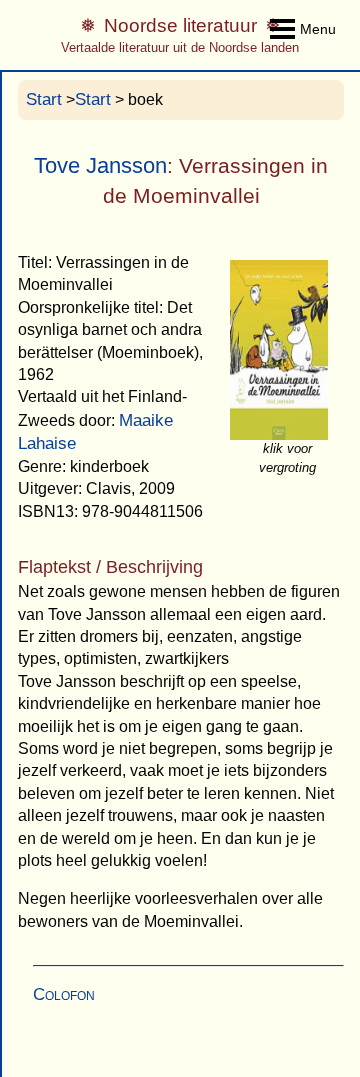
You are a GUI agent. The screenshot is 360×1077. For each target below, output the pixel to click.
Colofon (64, 994)
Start (44, 99)
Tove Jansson (100, 165)
